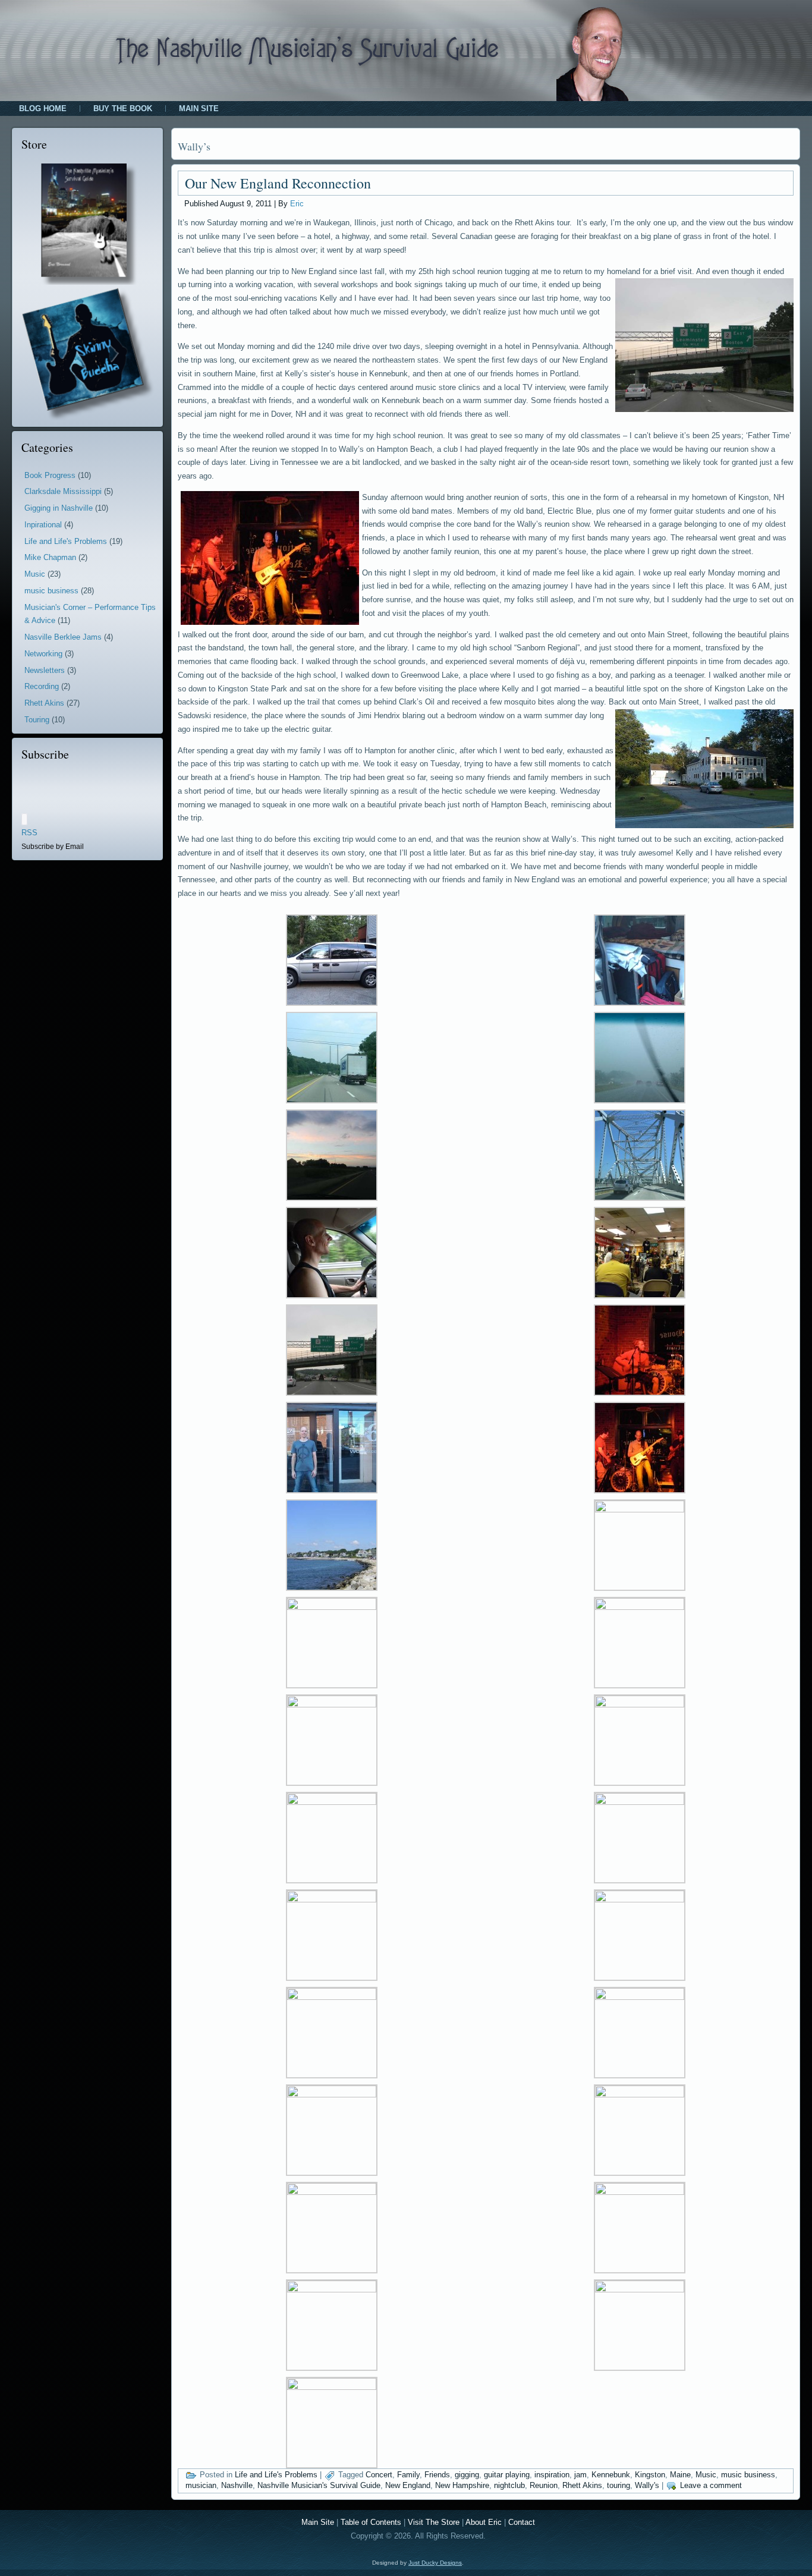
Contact (522, 2522)
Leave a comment (711, 2485)
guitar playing (507, 2475)
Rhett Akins (44, 703)
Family (408, 2475)
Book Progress (50, 475)
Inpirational (43, 525)
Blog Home (43, 108)
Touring (37, 720)
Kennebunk (611, 2475)
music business (51, 591)
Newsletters (45, 670)
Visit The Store (434, 2522)
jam (580, 2475)
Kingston (650, 2475)
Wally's (647, 2485)
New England (408, 2485)
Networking (43, 654)
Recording (42, 686)
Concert (379, 2475)
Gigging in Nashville (59, 508)
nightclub (509, 2485)
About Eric (484, 2522)
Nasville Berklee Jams (63, 637)
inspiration (552, 2475)
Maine (680, 2475)
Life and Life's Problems (66, 541)
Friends (437, 2475)
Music (35, 574)
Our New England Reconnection (278, 183)
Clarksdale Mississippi (63, 491)
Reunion (544, 2485)
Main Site (199, 108)
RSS (29, 833)
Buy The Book (123, 108)
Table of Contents (371, 2522)
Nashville (237, 2485)
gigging (467, 2475)
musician (201, 2485)
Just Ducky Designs (435, 2563)
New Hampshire (462, 2485)
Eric (297, 204)
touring (619, 2485)
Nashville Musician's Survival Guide (319, 2485)
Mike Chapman (50, 557)
